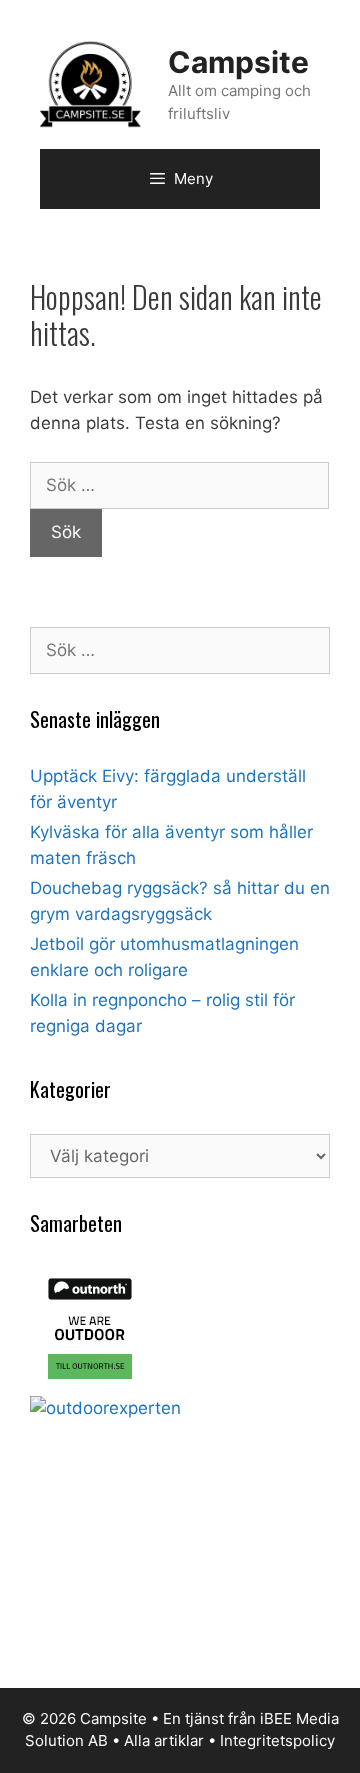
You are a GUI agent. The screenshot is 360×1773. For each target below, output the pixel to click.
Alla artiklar (164, 1740)
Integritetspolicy (277, 1740)
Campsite (238, 62)
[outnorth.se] (90, 1382)
